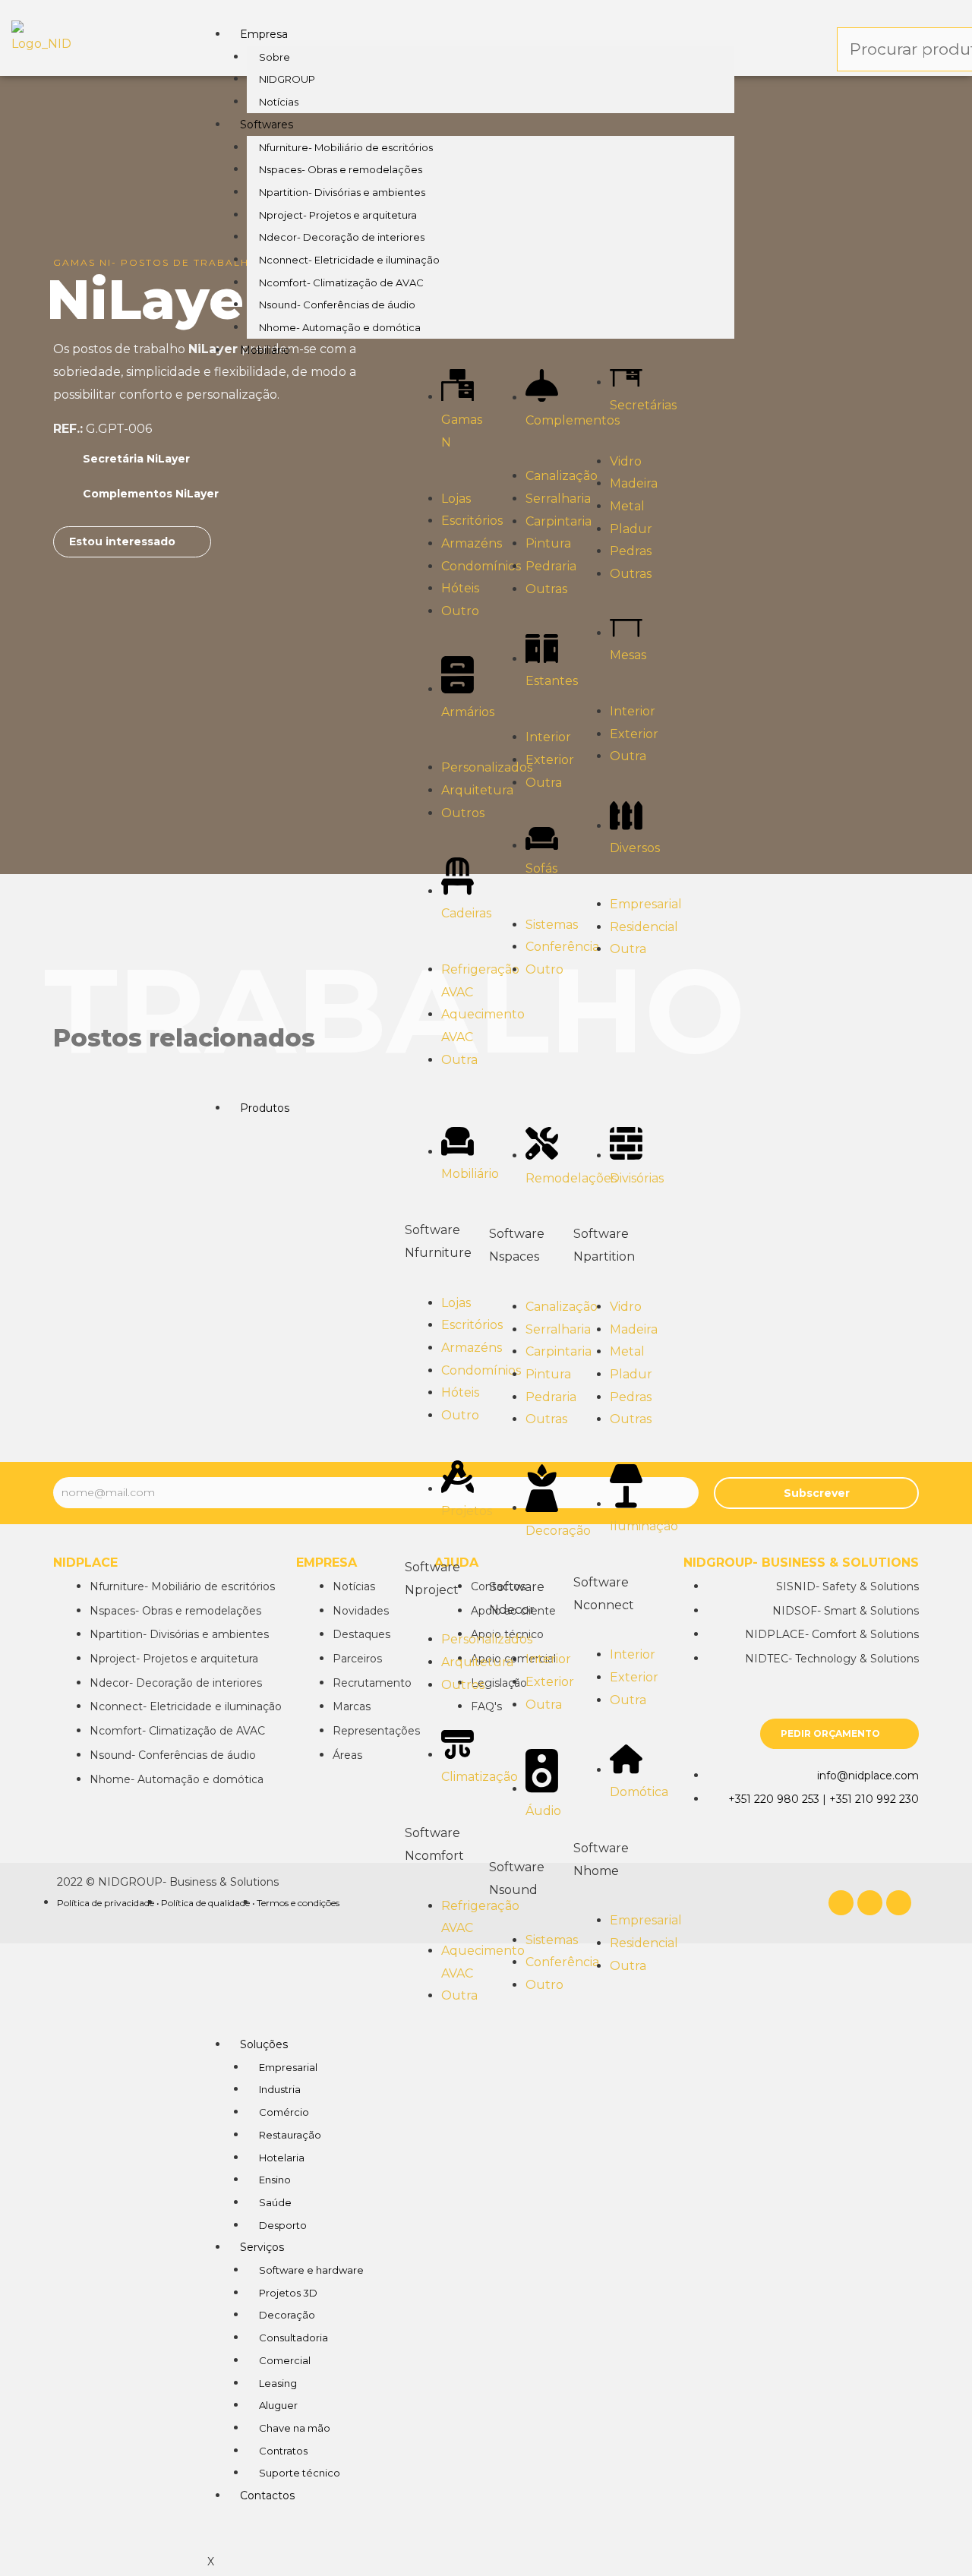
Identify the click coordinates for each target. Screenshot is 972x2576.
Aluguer (278, 2405)
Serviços (262, 2247)
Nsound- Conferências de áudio (337, 305)
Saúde (275, 2202)
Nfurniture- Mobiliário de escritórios (346, 147)
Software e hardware (311, 2270)
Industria (280, 2089)
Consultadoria (293, 2338)
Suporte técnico (300, 2473)
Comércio (284, 2112)
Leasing (278, 2383)
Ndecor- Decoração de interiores (342, 237)
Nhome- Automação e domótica (340, 327)
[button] (132, 542)
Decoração (287, 2315)
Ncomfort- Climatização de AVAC (341, 283)
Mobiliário (265, 350)
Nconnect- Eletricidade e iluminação (349, 260)
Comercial (285, 2360)
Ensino (275, 2180)
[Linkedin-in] (870, 1903)
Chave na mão (295, 2428)
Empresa (264, 34)
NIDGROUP (287, 79)
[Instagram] (899, 1903)
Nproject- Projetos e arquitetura (338, 215)
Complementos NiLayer (151, 494)
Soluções (264, 2044)
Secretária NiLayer (136, 459)
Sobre (275, 57)
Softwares (267, 125)
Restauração (290, 2135)
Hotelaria (282, 2158)
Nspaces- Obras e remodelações (341, 169)
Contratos (283, 2451)
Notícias (279, 102)
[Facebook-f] (841, 1903)
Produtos (265, 1108)
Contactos (267, 2495)
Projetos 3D (288, 2293)
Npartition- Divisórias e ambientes (342, 192)
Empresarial (288, 2067)
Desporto (283, 2225)
